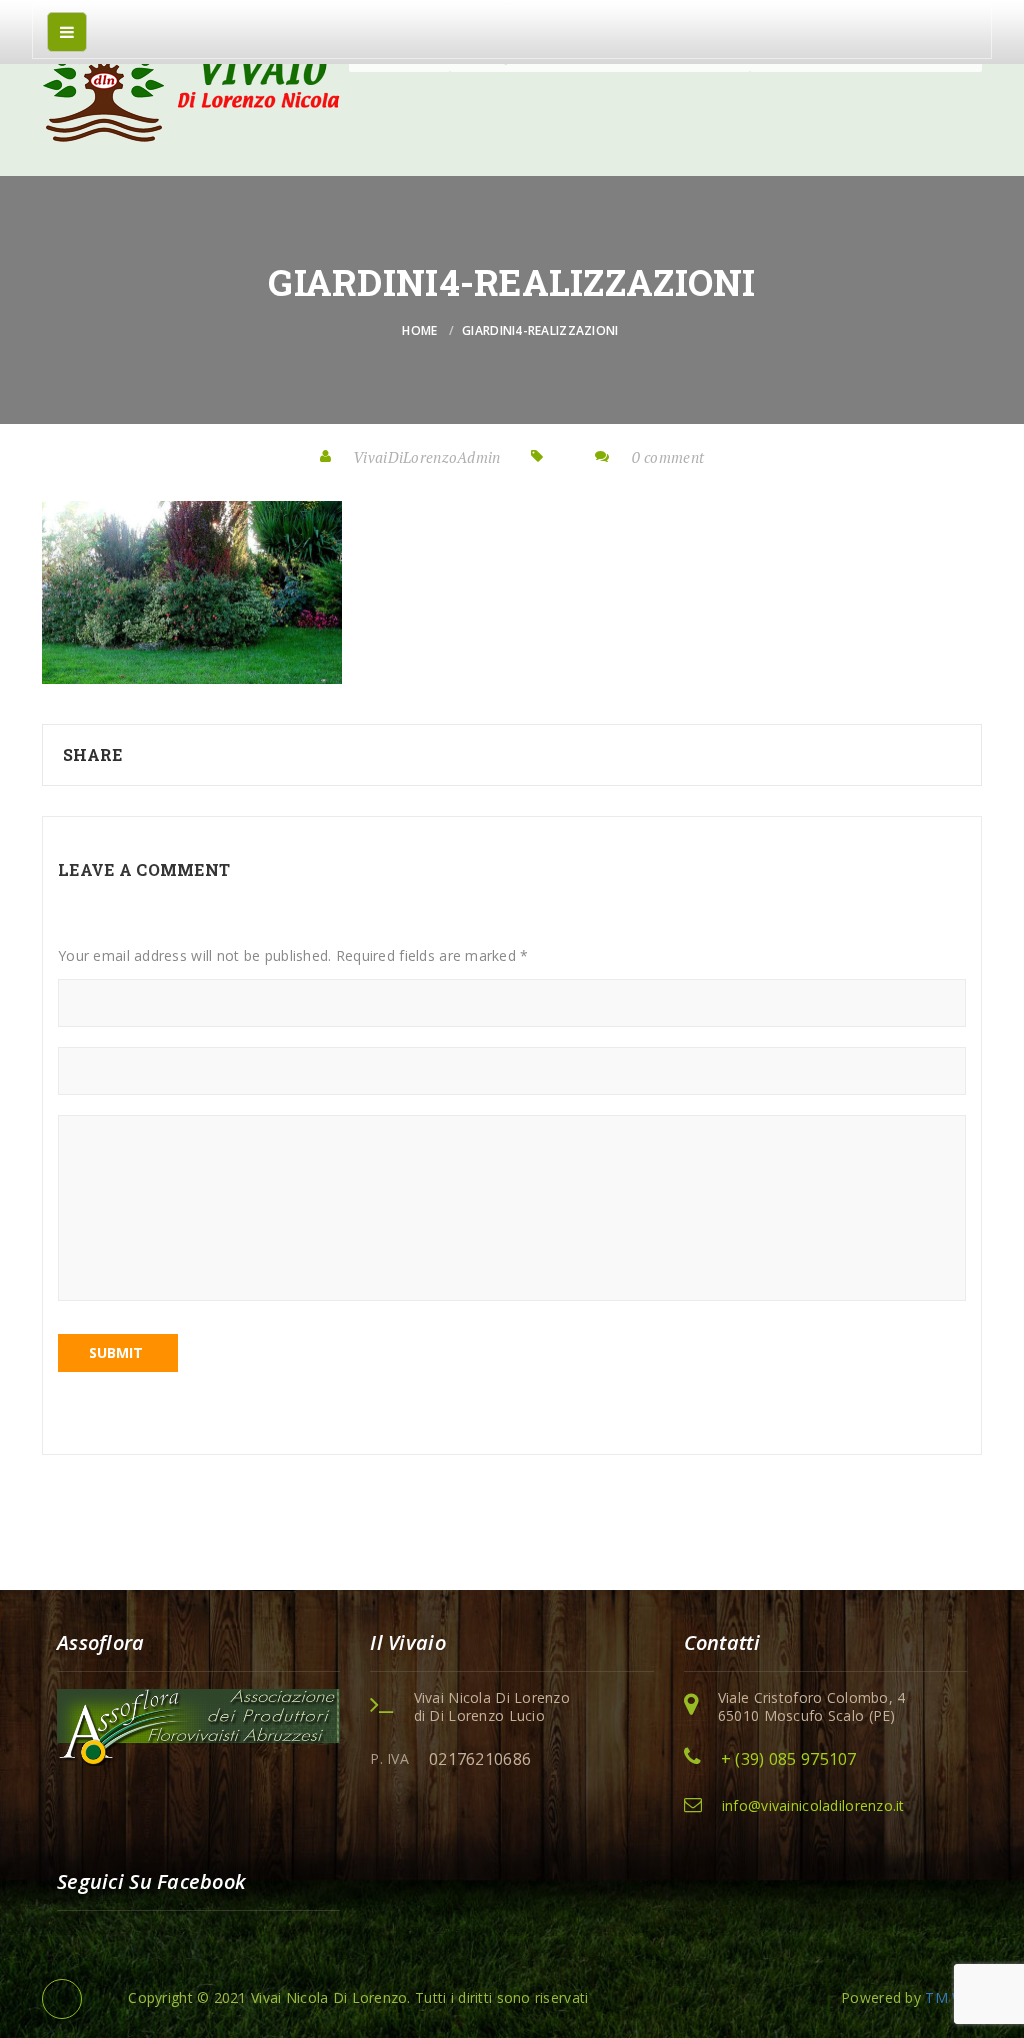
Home (419, 330)
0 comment (668, 457)
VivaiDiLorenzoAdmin (426, 457)
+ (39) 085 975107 (789, 1759)
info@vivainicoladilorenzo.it (813, 1805)
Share (92, 754)
